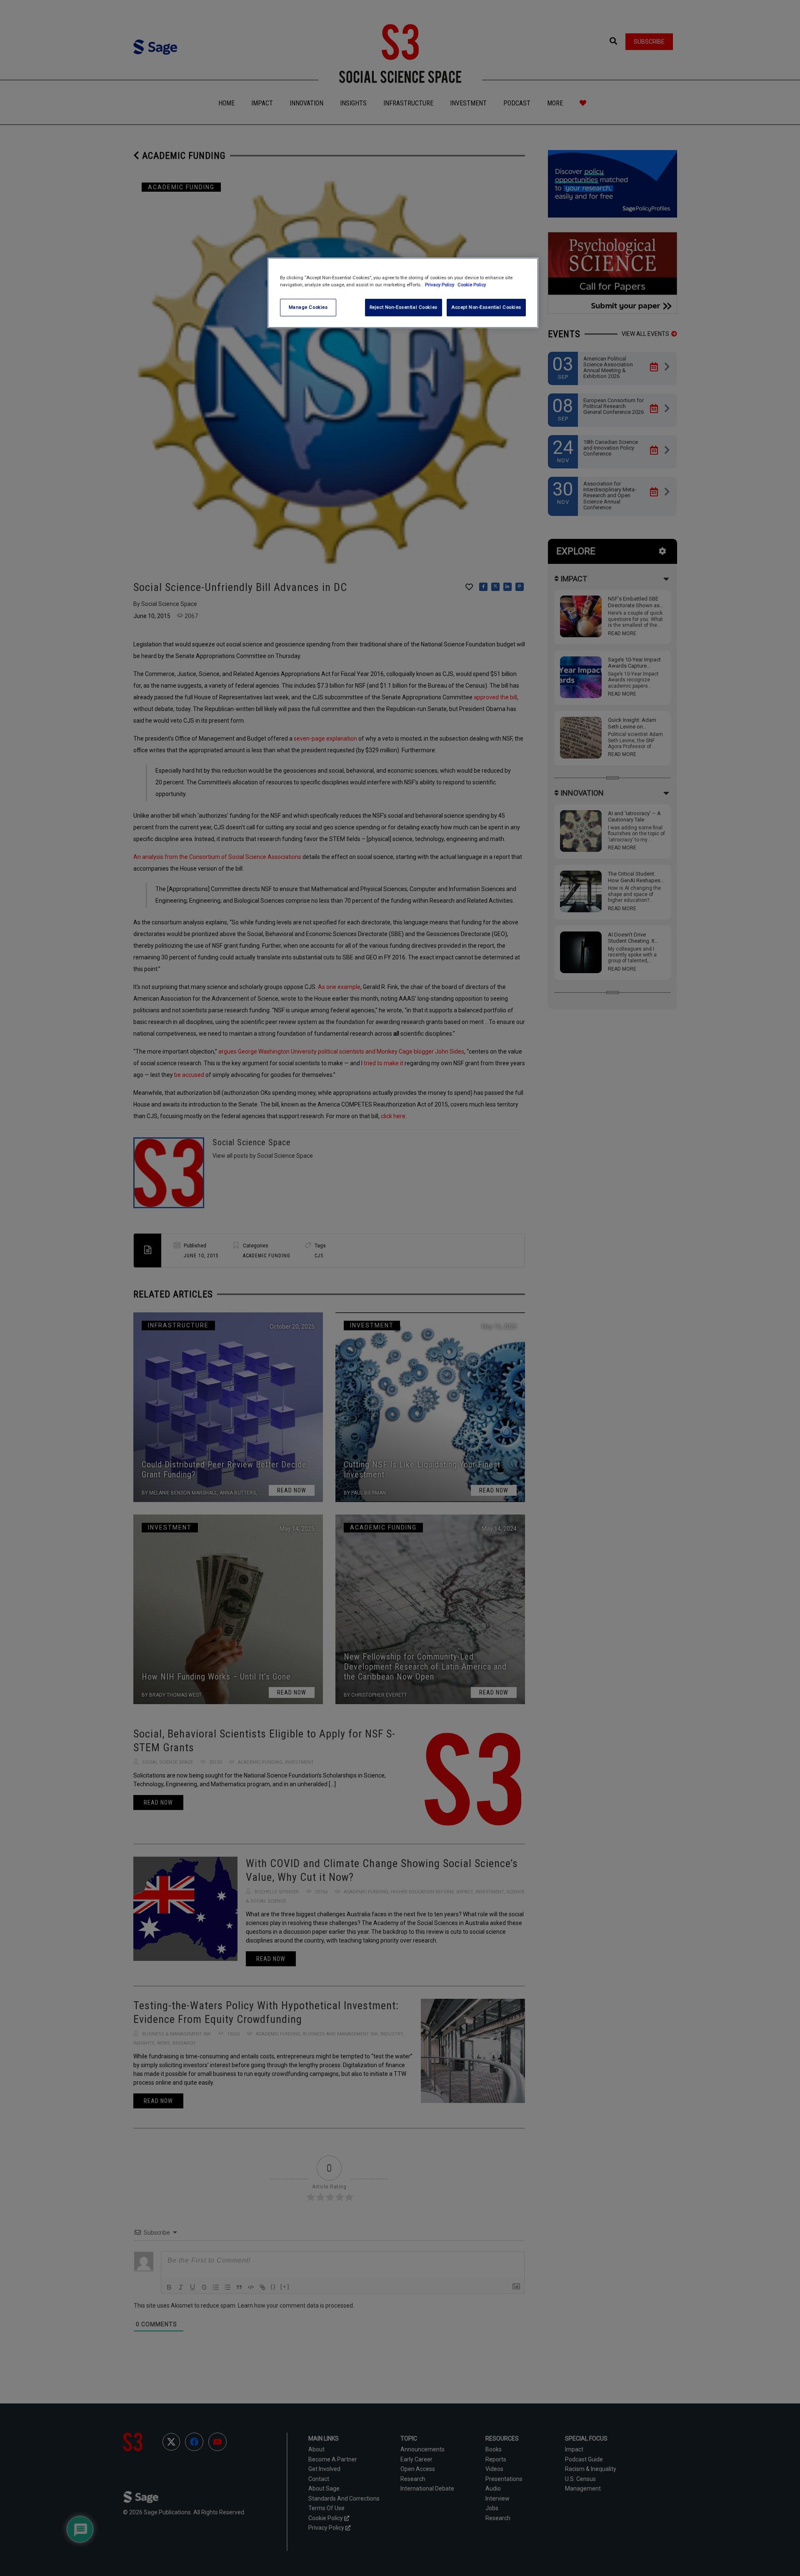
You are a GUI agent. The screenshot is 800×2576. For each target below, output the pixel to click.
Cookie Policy (472, 285)
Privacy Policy (440, 285)
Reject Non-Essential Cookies (404, 307)
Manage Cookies (308, 307)
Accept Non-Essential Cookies (486, 307)
